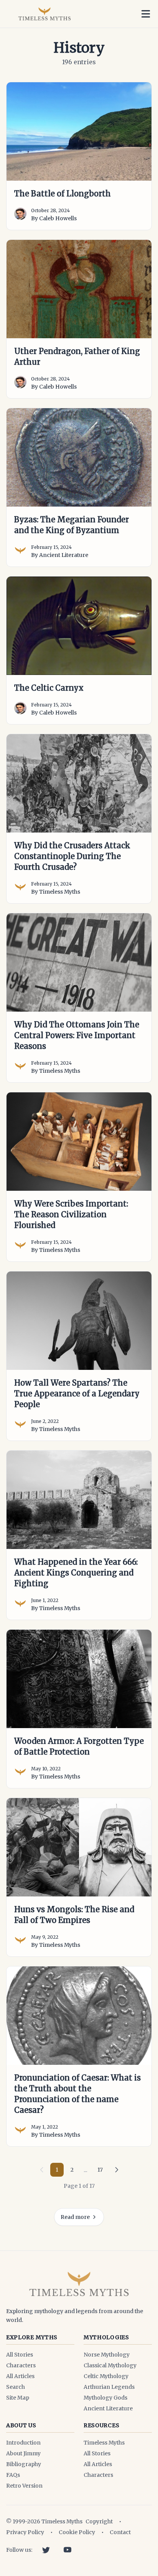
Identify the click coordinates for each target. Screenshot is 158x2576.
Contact (120, 2532)
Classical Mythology (110, 2365)
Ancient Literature (108, 2408)
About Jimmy (23, 2453)
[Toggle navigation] (146, 14)
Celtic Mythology (106, 2376)
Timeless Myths (104, 2443)
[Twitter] (46, 2550)
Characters (21, 2365)
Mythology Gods (105, 2398)
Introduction (23, 2443)
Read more (75, 2217)
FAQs (13, 2475)
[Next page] (117, 2170)
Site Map (18, 2398)
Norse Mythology (107, 2355)
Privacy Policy (25, 2532)
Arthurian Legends (109, 2387)
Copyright (99, 2521)
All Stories (20, 2355)
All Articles (20, 2376)
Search (16, 2387)
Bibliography (24, 2464)
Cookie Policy (77, 2532)
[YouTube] (67, 2550)
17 (100, 2170)
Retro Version (24, 2486)
